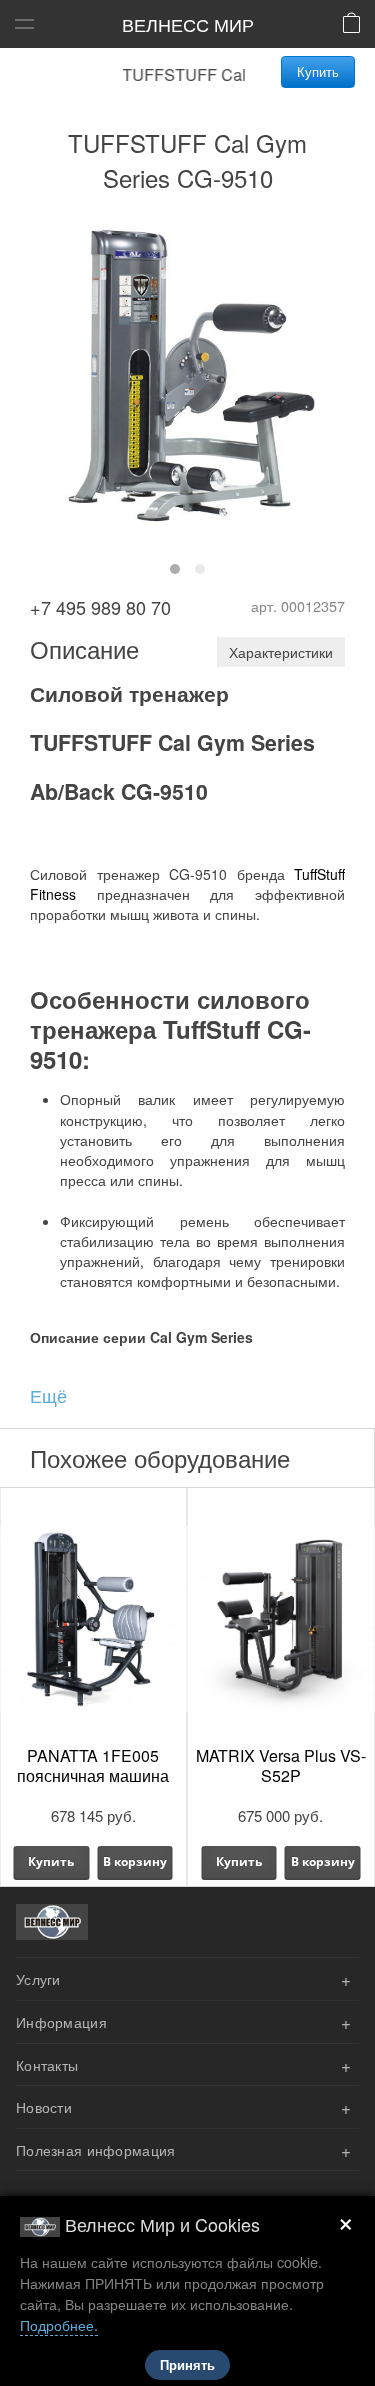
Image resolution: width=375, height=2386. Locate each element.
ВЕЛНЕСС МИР (188, 24)
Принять (187, 2365)
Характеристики (281, 652)
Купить (318, 71)
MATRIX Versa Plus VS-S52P (281, 1765)
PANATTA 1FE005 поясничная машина (93, 1765)
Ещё (48, 1395)
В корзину (135, 1861)
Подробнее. (59, 2324)
